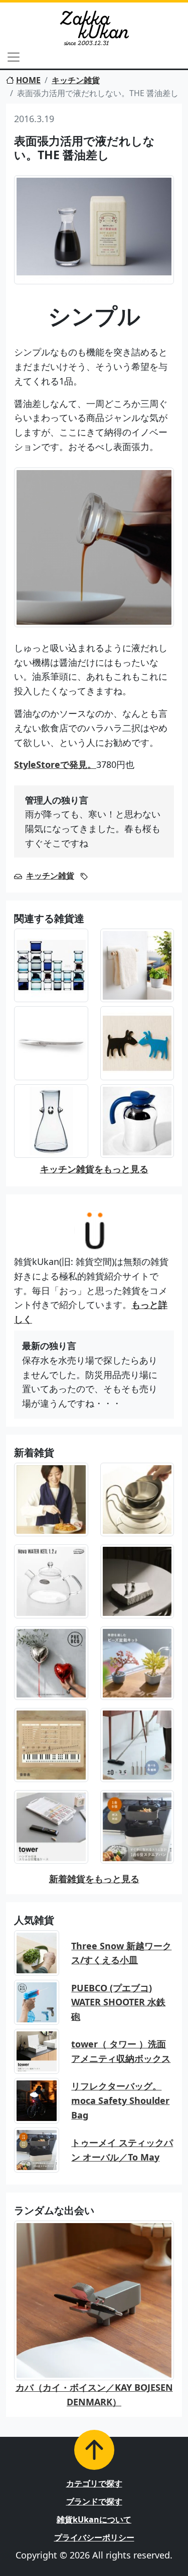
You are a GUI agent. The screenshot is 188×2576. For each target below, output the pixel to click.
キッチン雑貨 (76, 80)
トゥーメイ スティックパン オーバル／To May (122, 2150)
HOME (28, 80)
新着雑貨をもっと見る (94, 1879)
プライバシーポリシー (94, 2537)
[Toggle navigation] (14, 57)
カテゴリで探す (94, 2483)
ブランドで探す (94, 2501)
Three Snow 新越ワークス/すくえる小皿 (121, 1953)
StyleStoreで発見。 (55, 764)
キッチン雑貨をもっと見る (94, 1169)
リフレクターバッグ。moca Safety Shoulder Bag (120, 2100)
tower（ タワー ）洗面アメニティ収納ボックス (121, 2051)
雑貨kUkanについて (94, 2519)
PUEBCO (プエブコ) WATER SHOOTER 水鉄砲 (118, 2002)
